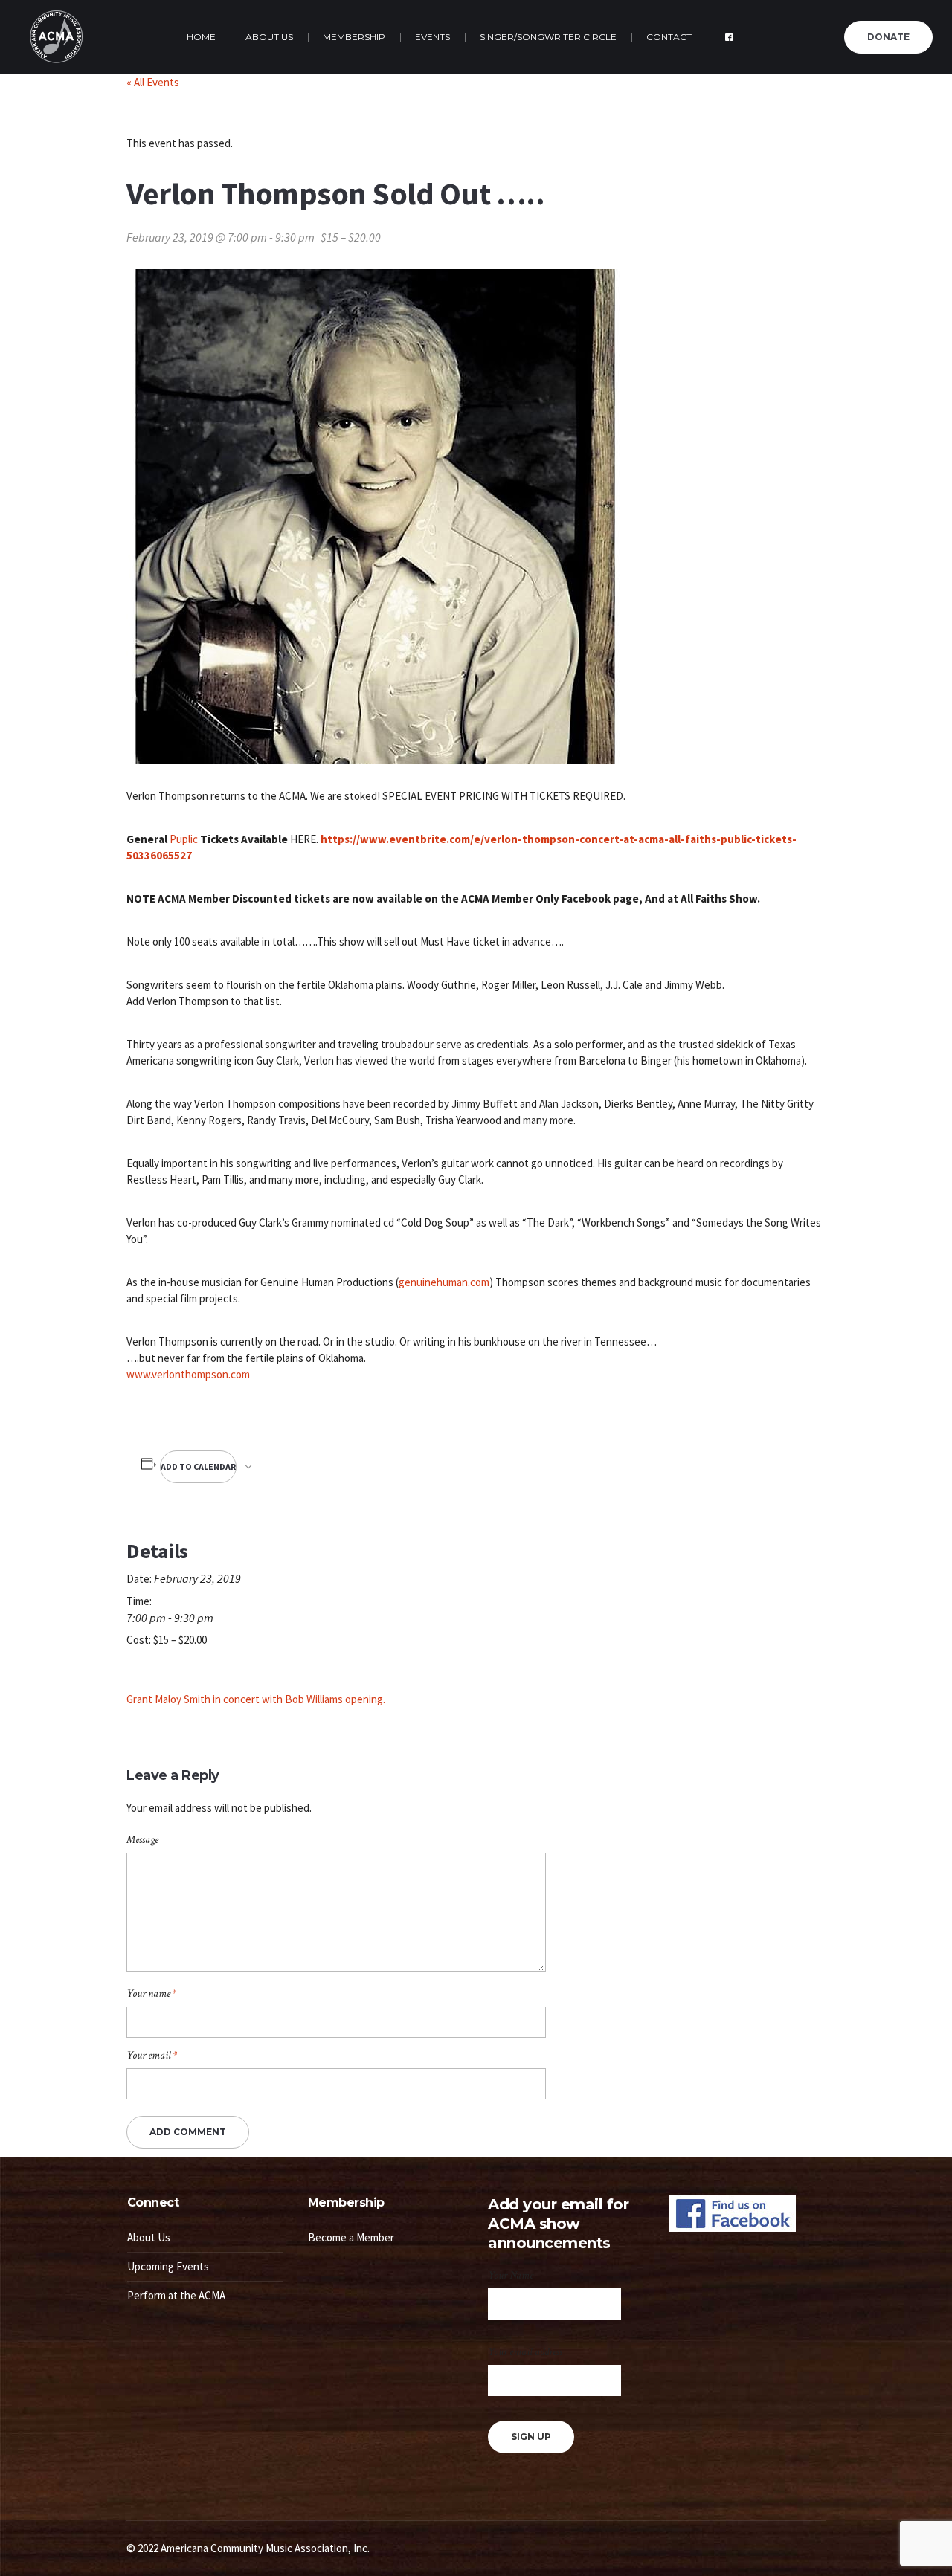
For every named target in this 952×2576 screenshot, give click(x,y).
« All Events (153, 82)
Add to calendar (198, 1466)
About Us (149, 2237)
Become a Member (351, 2237)
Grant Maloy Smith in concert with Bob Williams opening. (256, 1699)
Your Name (511, 2275)
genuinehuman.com (444, 1282)
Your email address (525, 2352)
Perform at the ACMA (176, 2295)
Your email (152, 2055)
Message (142, 1840)
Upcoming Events (168, 2266)
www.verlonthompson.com (188, 1374)
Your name (151, 1994)
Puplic (185, 839)
